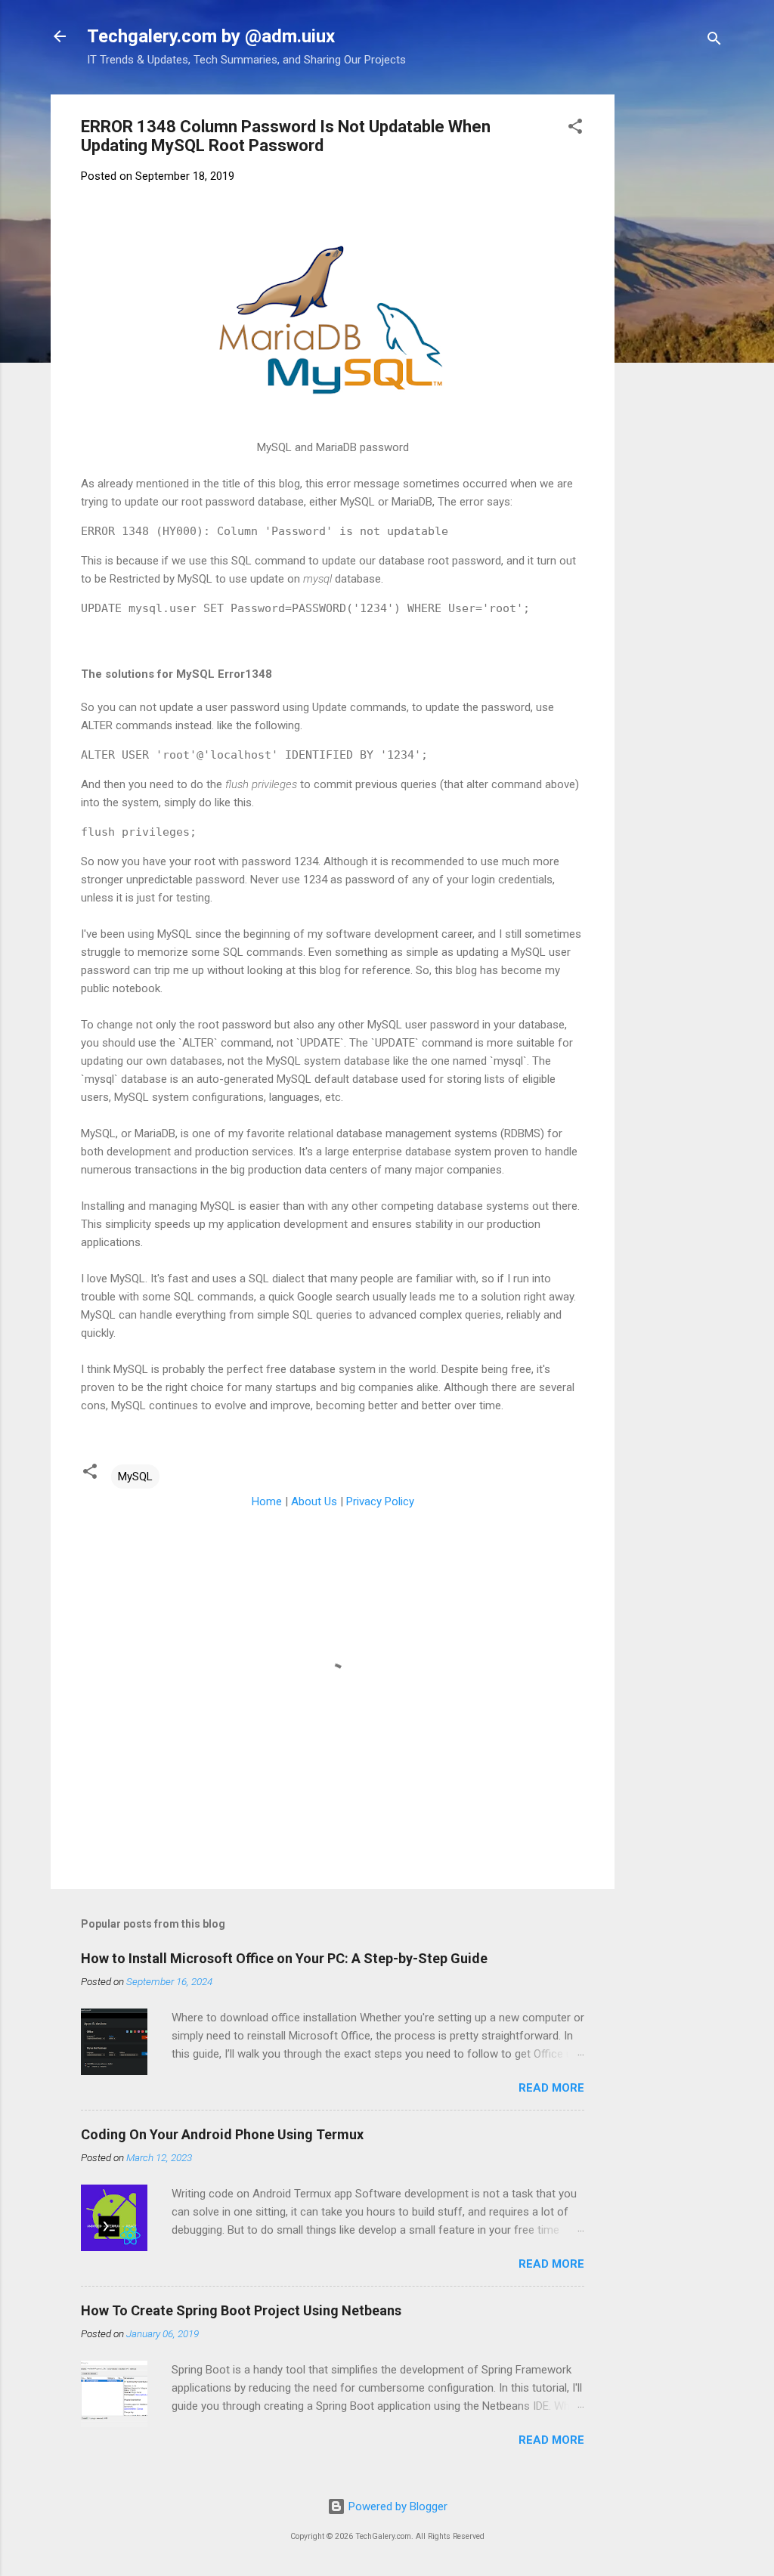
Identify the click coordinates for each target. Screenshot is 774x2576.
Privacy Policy (380, 1501)
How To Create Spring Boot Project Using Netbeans (241, 2310)
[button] (575, 129)
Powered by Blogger (396, 2506)
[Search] (714, 41)
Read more (551, 2088)
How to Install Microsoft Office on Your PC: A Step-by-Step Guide (284, 1958)
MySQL (135, 1477)
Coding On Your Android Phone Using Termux (222, 2134)
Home (267, 1501)
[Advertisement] (700, 321)
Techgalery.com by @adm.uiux (211, 36)
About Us (314, 1501)
